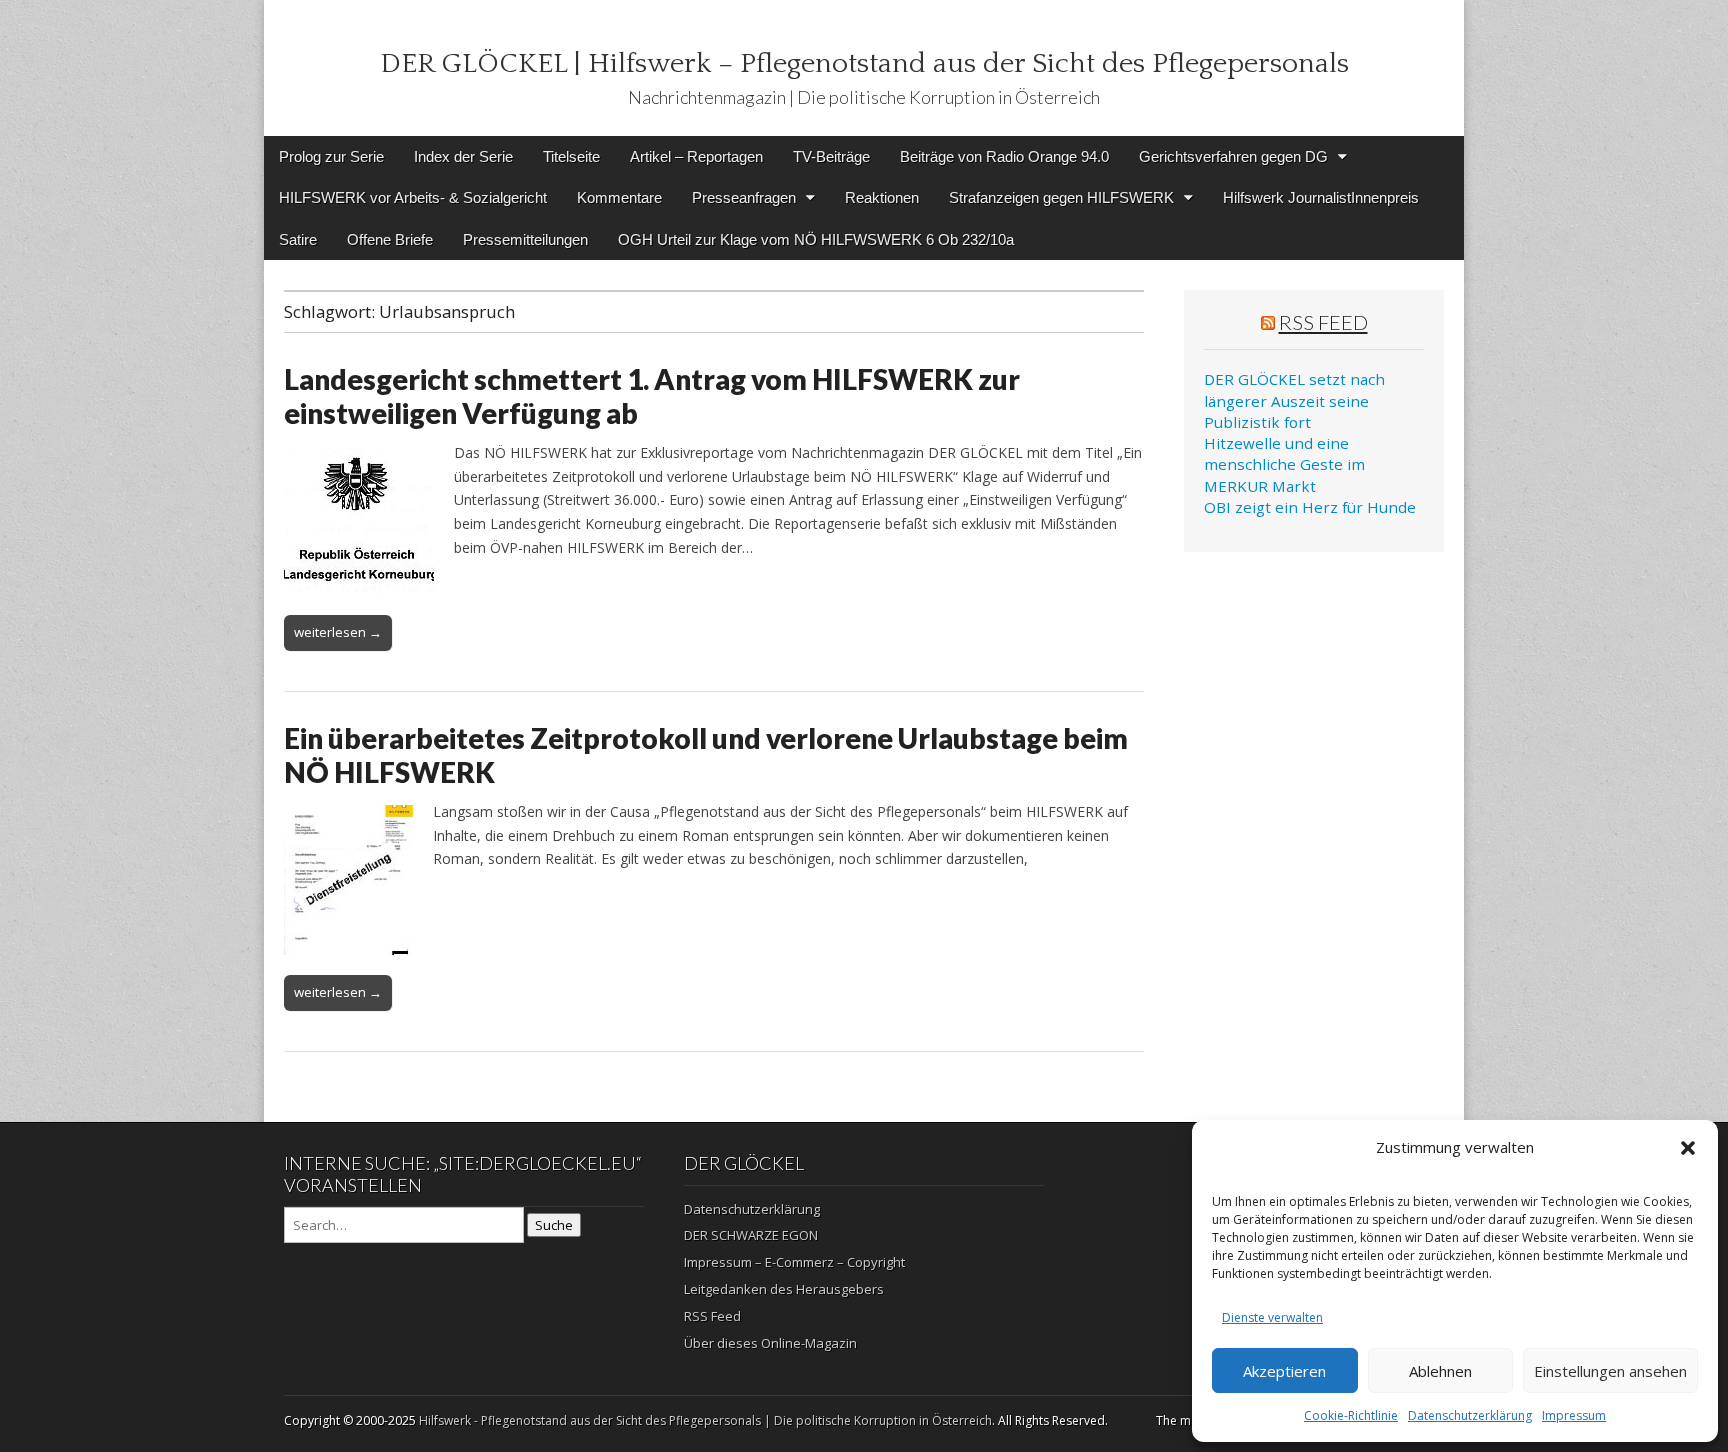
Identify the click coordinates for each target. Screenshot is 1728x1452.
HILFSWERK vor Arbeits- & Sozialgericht (413, 197)
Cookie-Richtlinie (1351, 1415)
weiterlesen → (338, 632)
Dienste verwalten (1272, 1317)
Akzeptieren (1284, 1371)
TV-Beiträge (831, 156)
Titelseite (571, 156)
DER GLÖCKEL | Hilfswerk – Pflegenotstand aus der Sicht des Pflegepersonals (864, 63)
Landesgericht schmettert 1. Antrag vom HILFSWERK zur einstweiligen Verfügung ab (652, 396)
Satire (298, 239)
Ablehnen (1440, 1371)
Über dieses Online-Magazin (770, 1343)
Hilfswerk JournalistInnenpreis (1321, 197)
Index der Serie (463, 156)
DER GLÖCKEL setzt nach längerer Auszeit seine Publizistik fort (1294, 400)
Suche (554, 1225)
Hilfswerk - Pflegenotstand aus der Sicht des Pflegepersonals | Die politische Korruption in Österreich (705, 1420)
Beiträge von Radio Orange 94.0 (1004, 156)
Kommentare (619, 197)
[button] (1688, 1148)
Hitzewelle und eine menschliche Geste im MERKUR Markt (1284, 464)
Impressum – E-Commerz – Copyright (794, 1262)
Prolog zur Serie (331, 156)
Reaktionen (882, 197)
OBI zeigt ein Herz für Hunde (1310, 507)
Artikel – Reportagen (696, 156)
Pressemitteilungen (525, 239)
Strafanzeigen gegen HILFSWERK (1061, 197)
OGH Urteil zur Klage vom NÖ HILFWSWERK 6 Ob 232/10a (816, 239)
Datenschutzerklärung (1470, 1415)
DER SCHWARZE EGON (751, 1235)
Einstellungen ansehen (1610, 1371)
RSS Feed (1323, 322)
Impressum (1574, 1415)
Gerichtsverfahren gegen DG (1233, 156)
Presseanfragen (744, 197)
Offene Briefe (390, 239)
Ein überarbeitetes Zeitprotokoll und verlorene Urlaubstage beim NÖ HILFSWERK (706, 755)
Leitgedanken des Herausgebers (784, 1289)
